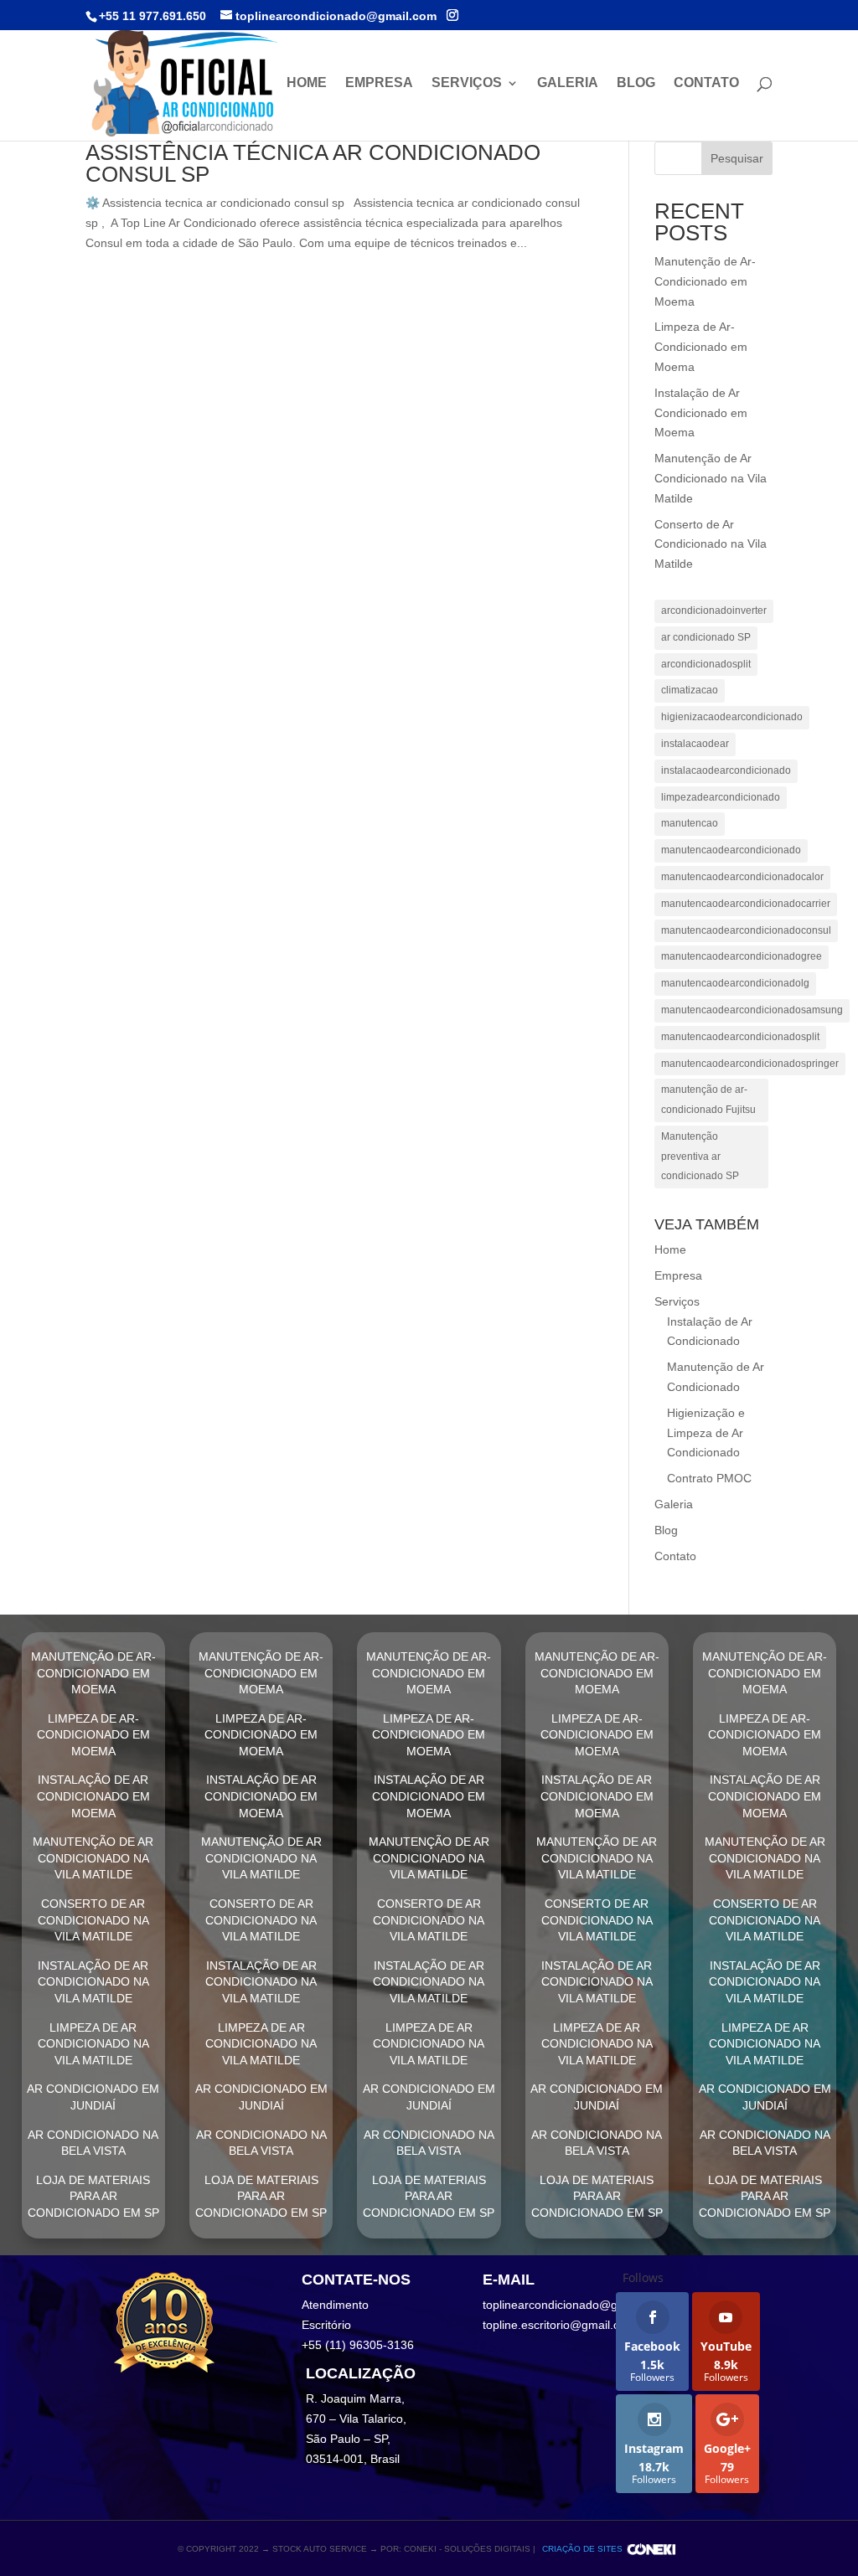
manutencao (690, 823)
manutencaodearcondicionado (731, 850)
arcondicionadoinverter (714, 611)
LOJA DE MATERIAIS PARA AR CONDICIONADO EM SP (93, 2196)
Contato (706, 83)
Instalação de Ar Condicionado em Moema (701, 413)
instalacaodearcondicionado (726, 770)
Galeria (568, 83)
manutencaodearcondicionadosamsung (752, 1010)
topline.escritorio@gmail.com (559, 2325)
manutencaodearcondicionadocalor (742, 877)
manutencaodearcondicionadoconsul (746, 930)
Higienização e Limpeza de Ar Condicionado (706, 1433)
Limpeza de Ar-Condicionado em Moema (701, 347)
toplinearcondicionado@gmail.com (574, 2305)
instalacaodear (695, 744)
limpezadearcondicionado (721, 797)
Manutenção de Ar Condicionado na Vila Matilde (711, 478)
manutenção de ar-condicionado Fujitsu (708, 1100)
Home (307, 83)
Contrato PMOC (709, 1478)
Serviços (467, 83)
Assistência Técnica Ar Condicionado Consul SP (313, 163)
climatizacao (690, 690)
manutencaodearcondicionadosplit (740, 1037)
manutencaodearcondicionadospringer (750, 1064)
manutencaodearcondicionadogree (742, 956)
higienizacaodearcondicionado (732, 717)
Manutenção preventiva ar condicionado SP (700, 1157)
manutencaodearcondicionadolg (735, 983)
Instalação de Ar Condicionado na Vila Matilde (93, 1982)
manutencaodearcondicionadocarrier (746, 904)
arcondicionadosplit (706, 664)
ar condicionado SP (706, 637)
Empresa (379, 83)
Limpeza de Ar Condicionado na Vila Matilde (93, 2044)
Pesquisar (737, 158)
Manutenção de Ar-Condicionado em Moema (705, 281)
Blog (636, 83)
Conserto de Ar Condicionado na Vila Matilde (711, 544)
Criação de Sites (582, 2549)
